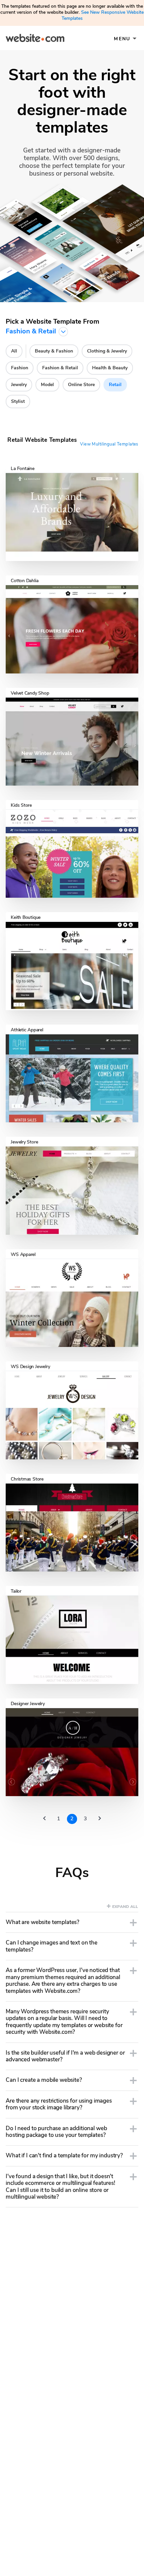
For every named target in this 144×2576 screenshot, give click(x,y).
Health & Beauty (110, 368)
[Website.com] (35, 39)
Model (47, 385)
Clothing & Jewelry (107, 351)
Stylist (18, 401)
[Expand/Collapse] (133, 1923)
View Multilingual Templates (109, 444)
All (14, 351)
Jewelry (19, 385)
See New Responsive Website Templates (103, 15)
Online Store (81, 385)
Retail (115, 385)
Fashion (20, 368)
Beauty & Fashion (54, 351)
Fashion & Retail (60, 368)
